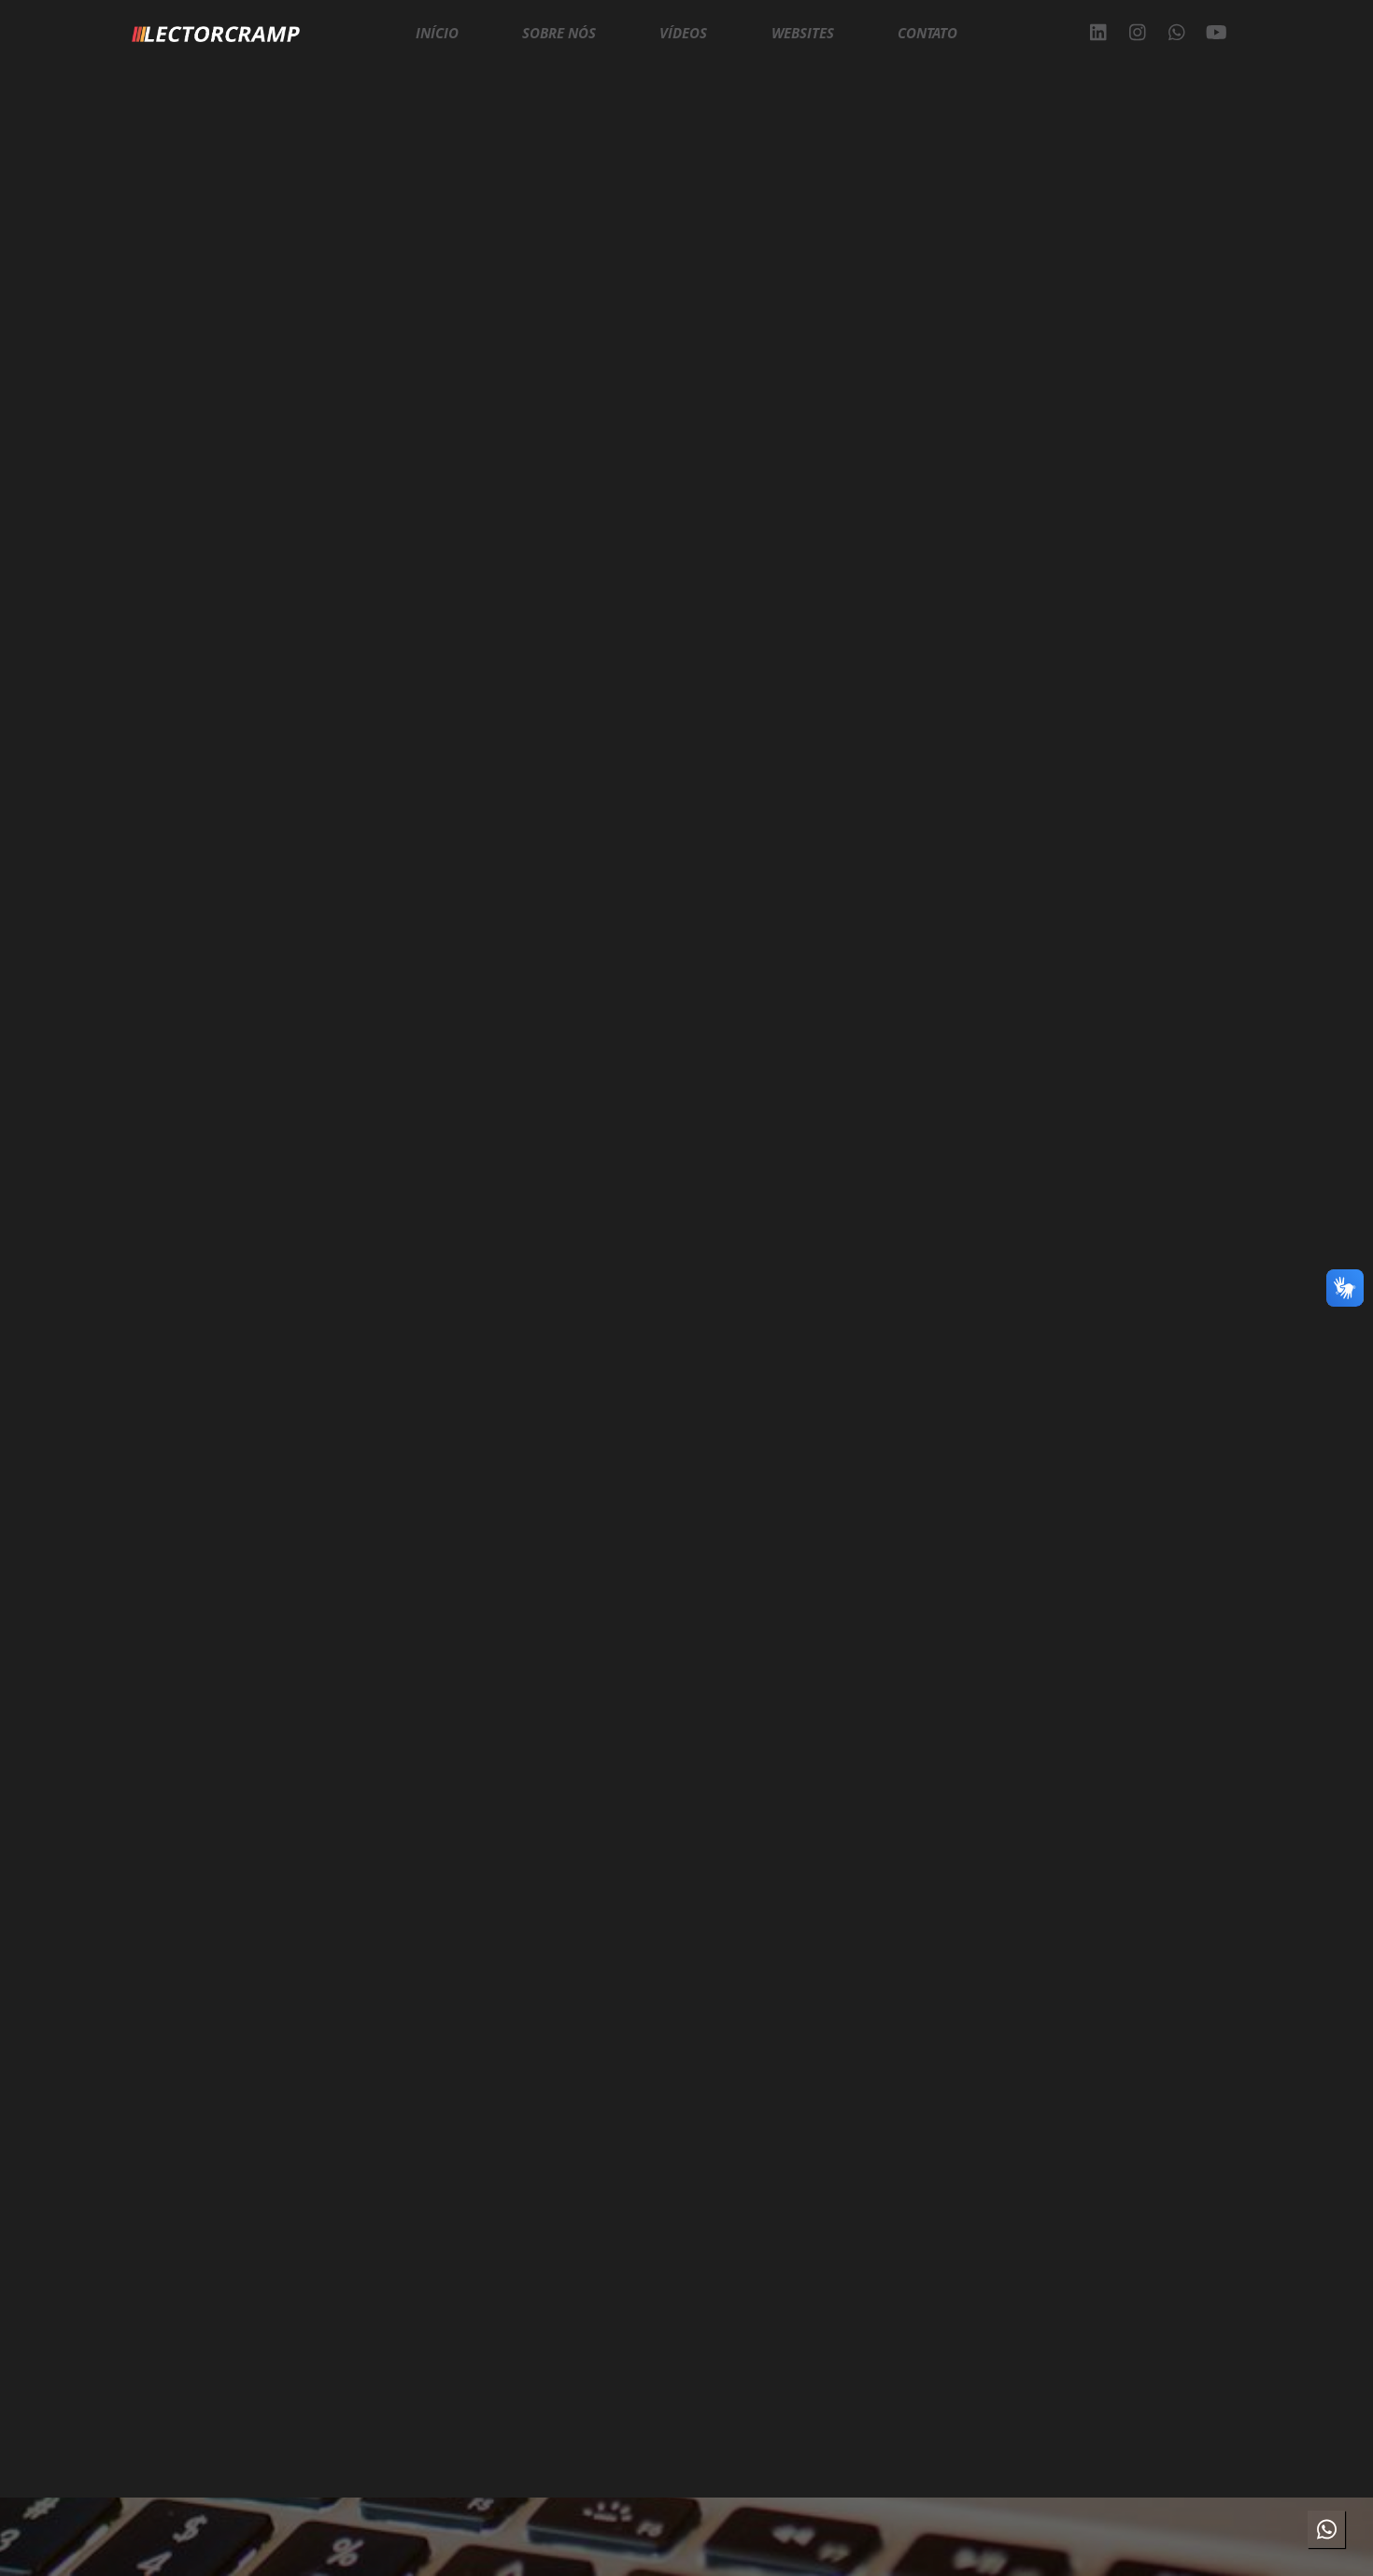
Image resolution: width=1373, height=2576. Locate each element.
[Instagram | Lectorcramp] (1138, 33)
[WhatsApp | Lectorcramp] (1177, 33)
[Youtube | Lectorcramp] (1216, 33)
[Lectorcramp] (216, 33)
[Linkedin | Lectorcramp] (1098, 33)
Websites (803, 33)
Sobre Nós (559, 33)
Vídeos (683, 33)
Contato (927, 33)
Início (437, 33)
